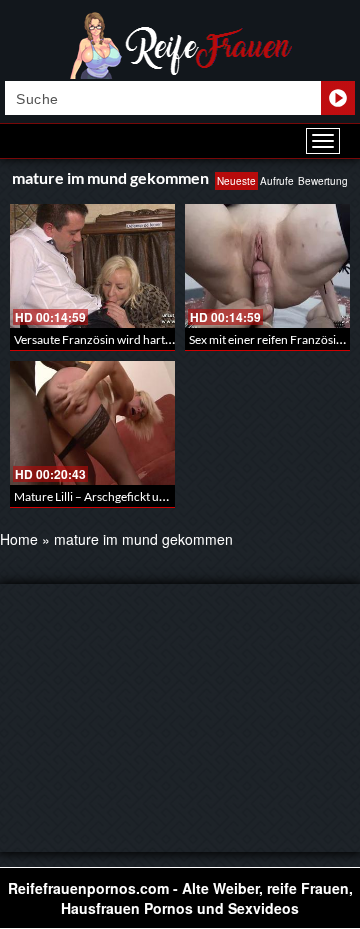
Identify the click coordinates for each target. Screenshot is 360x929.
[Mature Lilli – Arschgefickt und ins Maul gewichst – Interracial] (92, 423)
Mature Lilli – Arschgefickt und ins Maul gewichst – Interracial (173, 496)
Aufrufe (277, 181)
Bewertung (323, 181)
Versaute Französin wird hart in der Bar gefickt (134, 339)
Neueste (236, 181)
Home (19, 539)
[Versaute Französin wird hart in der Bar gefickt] (92, 266)
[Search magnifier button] (338, 98)
